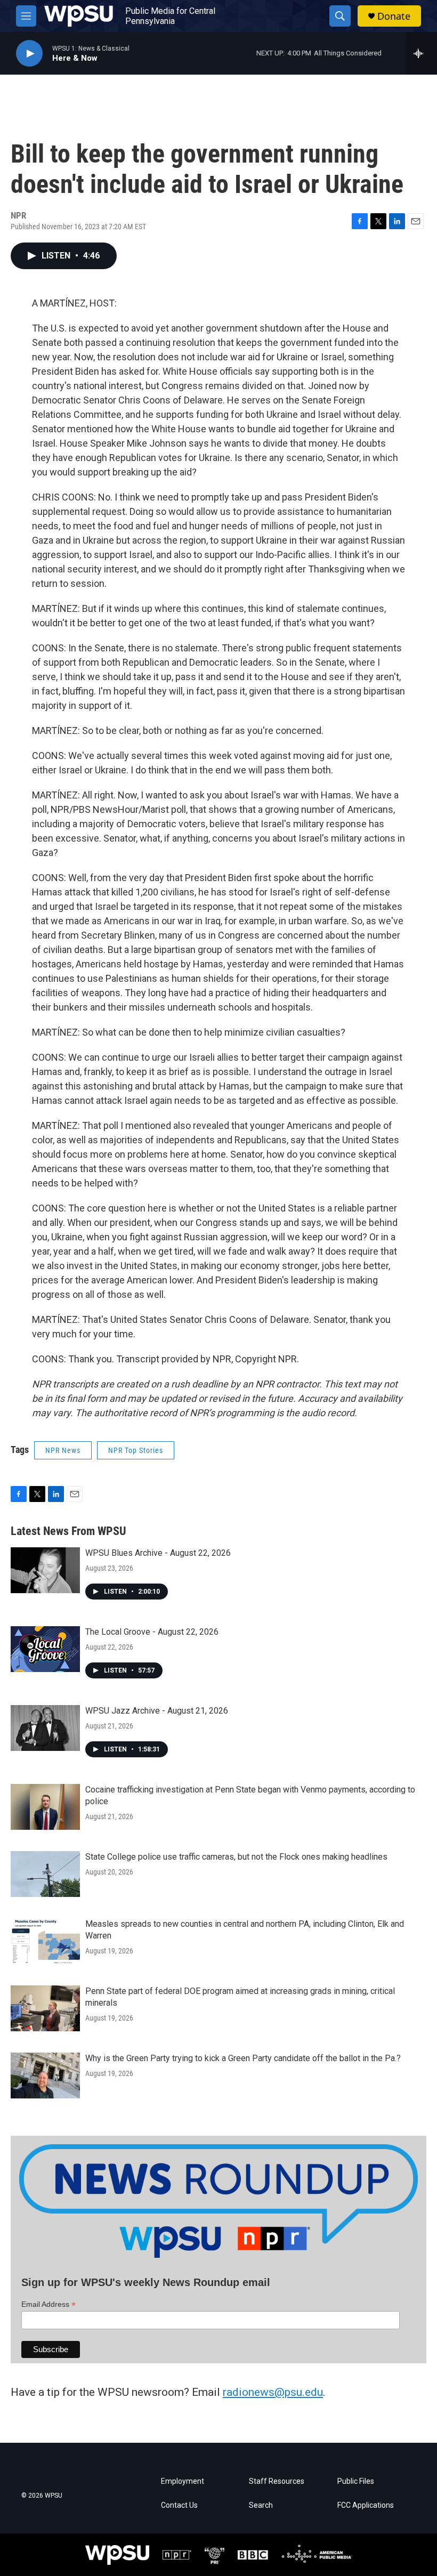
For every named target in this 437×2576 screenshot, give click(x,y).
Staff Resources (277, 2481)
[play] (29, 54)
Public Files (356, 2481)
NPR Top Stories (136, 1450)
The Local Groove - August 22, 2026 (152, 1632)
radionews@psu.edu (273, 2392)
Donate (394, 16)
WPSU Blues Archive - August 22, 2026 (158, 1553)
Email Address (48, 2304)
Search (261, 2505)
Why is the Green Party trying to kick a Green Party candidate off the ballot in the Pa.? (243, 2058)
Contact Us (179, 2505)
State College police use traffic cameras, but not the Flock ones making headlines (236, 1857)
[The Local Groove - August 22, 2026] (45, 1649)
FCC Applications (366, 2505)
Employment (183, 2481)
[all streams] (421, 53)
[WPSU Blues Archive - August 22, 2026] (45, 1570)
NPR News (63, 1450)
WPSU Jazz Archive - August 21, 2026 (157, 1711)
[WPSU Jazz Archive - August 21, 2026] (45, 1728)
